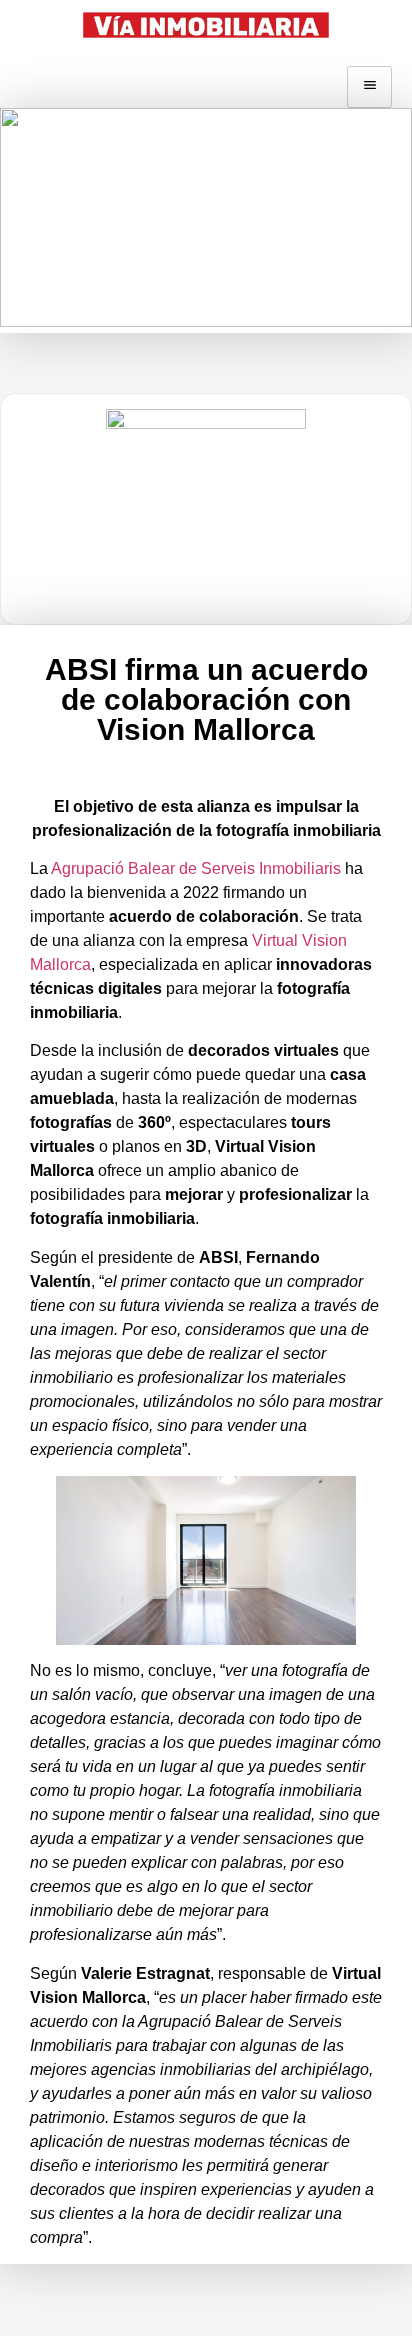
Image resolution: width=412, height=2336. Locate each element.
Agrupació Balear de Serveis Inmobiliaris (196, 868)
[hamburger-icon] (369, 87)
